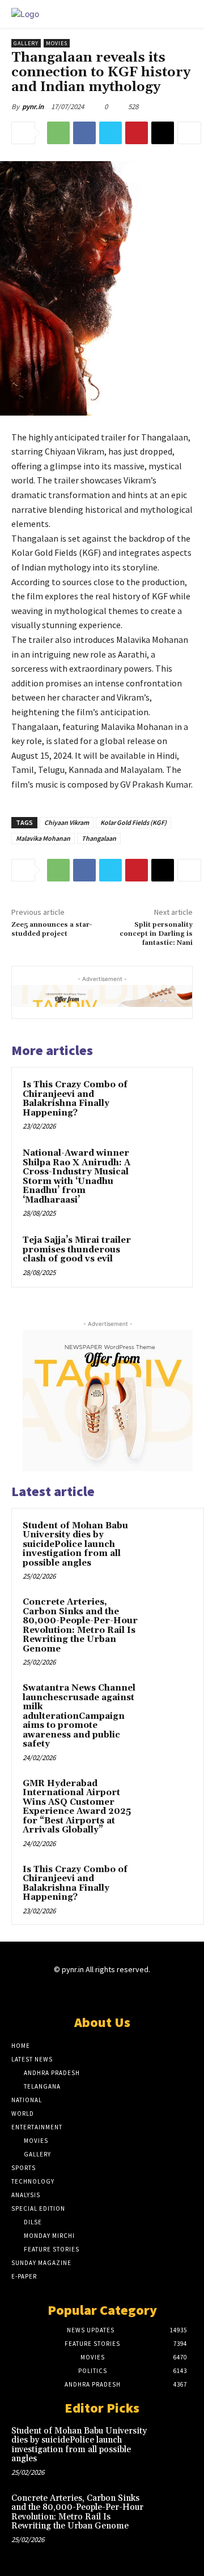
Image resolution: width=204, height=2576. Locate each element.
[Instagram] (82, 1992)
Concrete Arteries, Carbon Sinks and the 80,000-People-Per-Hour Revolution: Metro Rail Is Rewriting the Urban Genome (80, 1626)
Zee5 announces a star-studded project (52, 929)
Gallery (26, 43)
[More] (189, 133)
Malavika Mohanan (43, 838)
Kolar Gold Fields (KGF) (133, 822)
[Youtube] (142, 1992)
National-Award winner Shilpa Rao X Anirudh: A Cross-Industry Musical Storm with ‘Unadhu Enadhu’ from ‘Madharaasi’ (76, 1177)
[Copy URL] (163, 133)
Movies (57, 43)
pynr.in (33, 107)
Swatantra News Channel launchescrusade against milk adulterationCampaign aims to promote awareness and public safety (79, 1716)
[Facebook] (84, 133)
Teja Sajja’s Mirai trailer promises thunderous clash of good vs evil (77, 1250)
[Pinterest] (137, 133)
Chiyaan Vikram (67, 822)
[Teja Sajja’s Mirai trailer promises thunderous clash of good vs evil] (161, 1254)
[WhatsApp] (58, 133)
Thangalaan (99, 838)
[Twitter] (110, 133)
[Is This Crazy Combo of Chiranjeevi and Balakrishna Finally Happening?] (161, 1099)
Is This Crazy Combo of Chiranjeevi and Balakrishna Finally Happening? (75, 1099)
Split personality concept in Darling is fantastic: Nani (156, 934)
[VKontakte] (122, 1992)
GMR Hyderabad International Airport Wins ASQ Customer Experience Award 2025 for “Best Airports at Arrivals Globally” (77, 1807)
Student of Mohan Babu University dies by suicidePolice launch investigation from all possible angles (75, 1544)
